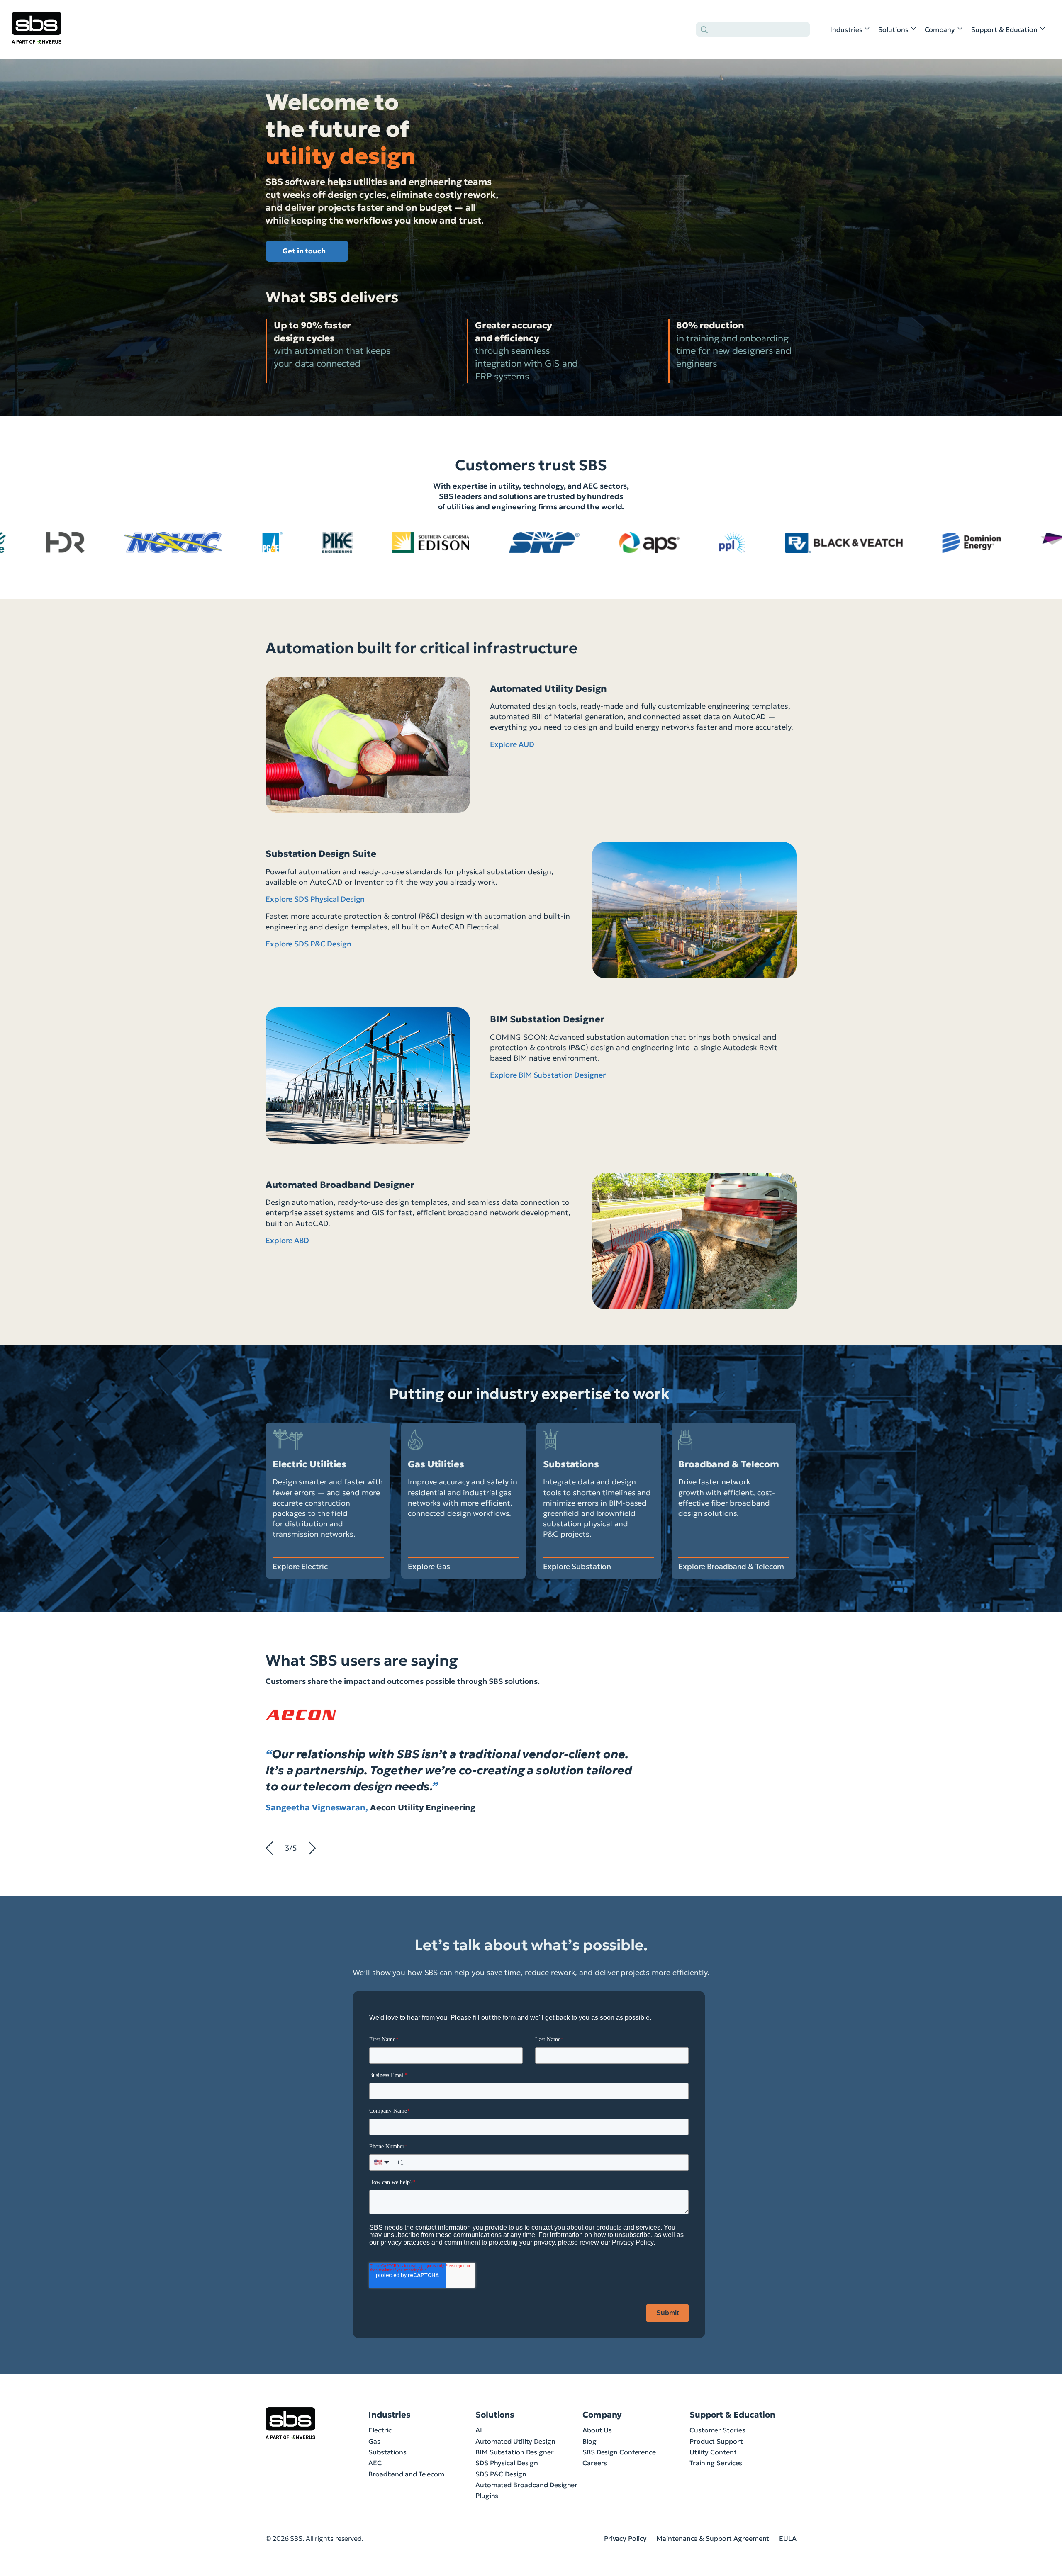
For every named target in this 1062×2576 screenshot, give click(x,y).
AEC (375, 2463)
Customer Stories (717, 2430)
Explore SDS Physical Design (315, 899)
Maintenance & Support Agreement (713, 2538)
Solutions (893, 29)
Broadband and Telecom (406, 2474)
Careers (595, 2463)
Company (940, 29)
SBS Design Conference (619, 2452)
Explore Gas (429, 1566)
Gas (374, 2441)
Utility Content (713, 2452)
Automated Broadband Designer (526, 2485)
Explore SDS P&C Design (308, 944)
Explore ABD (287, 1240)
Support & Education (1004, 29)
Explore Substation (577, 1566)
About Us (597, 2430)
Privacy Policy (625, 2538)
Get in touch (304, 251)
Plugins (487, 2496)
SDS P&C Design (501, 2474)
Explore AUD (512, 744)
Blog (589, 2441)
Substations (387, 2452)
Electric (380, 2430)
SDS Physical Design (507, 2463)
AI (479, 2430)
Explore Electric (300, 1566)
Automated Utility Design (515, 2441)
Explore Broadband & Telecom (731, 1566)
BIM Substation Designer (515, 2452)
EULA (788, 2538)
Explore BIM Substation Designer (548, 1075)
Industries (846, 29)
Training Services (716, 2463)
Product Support (716, 2441)
